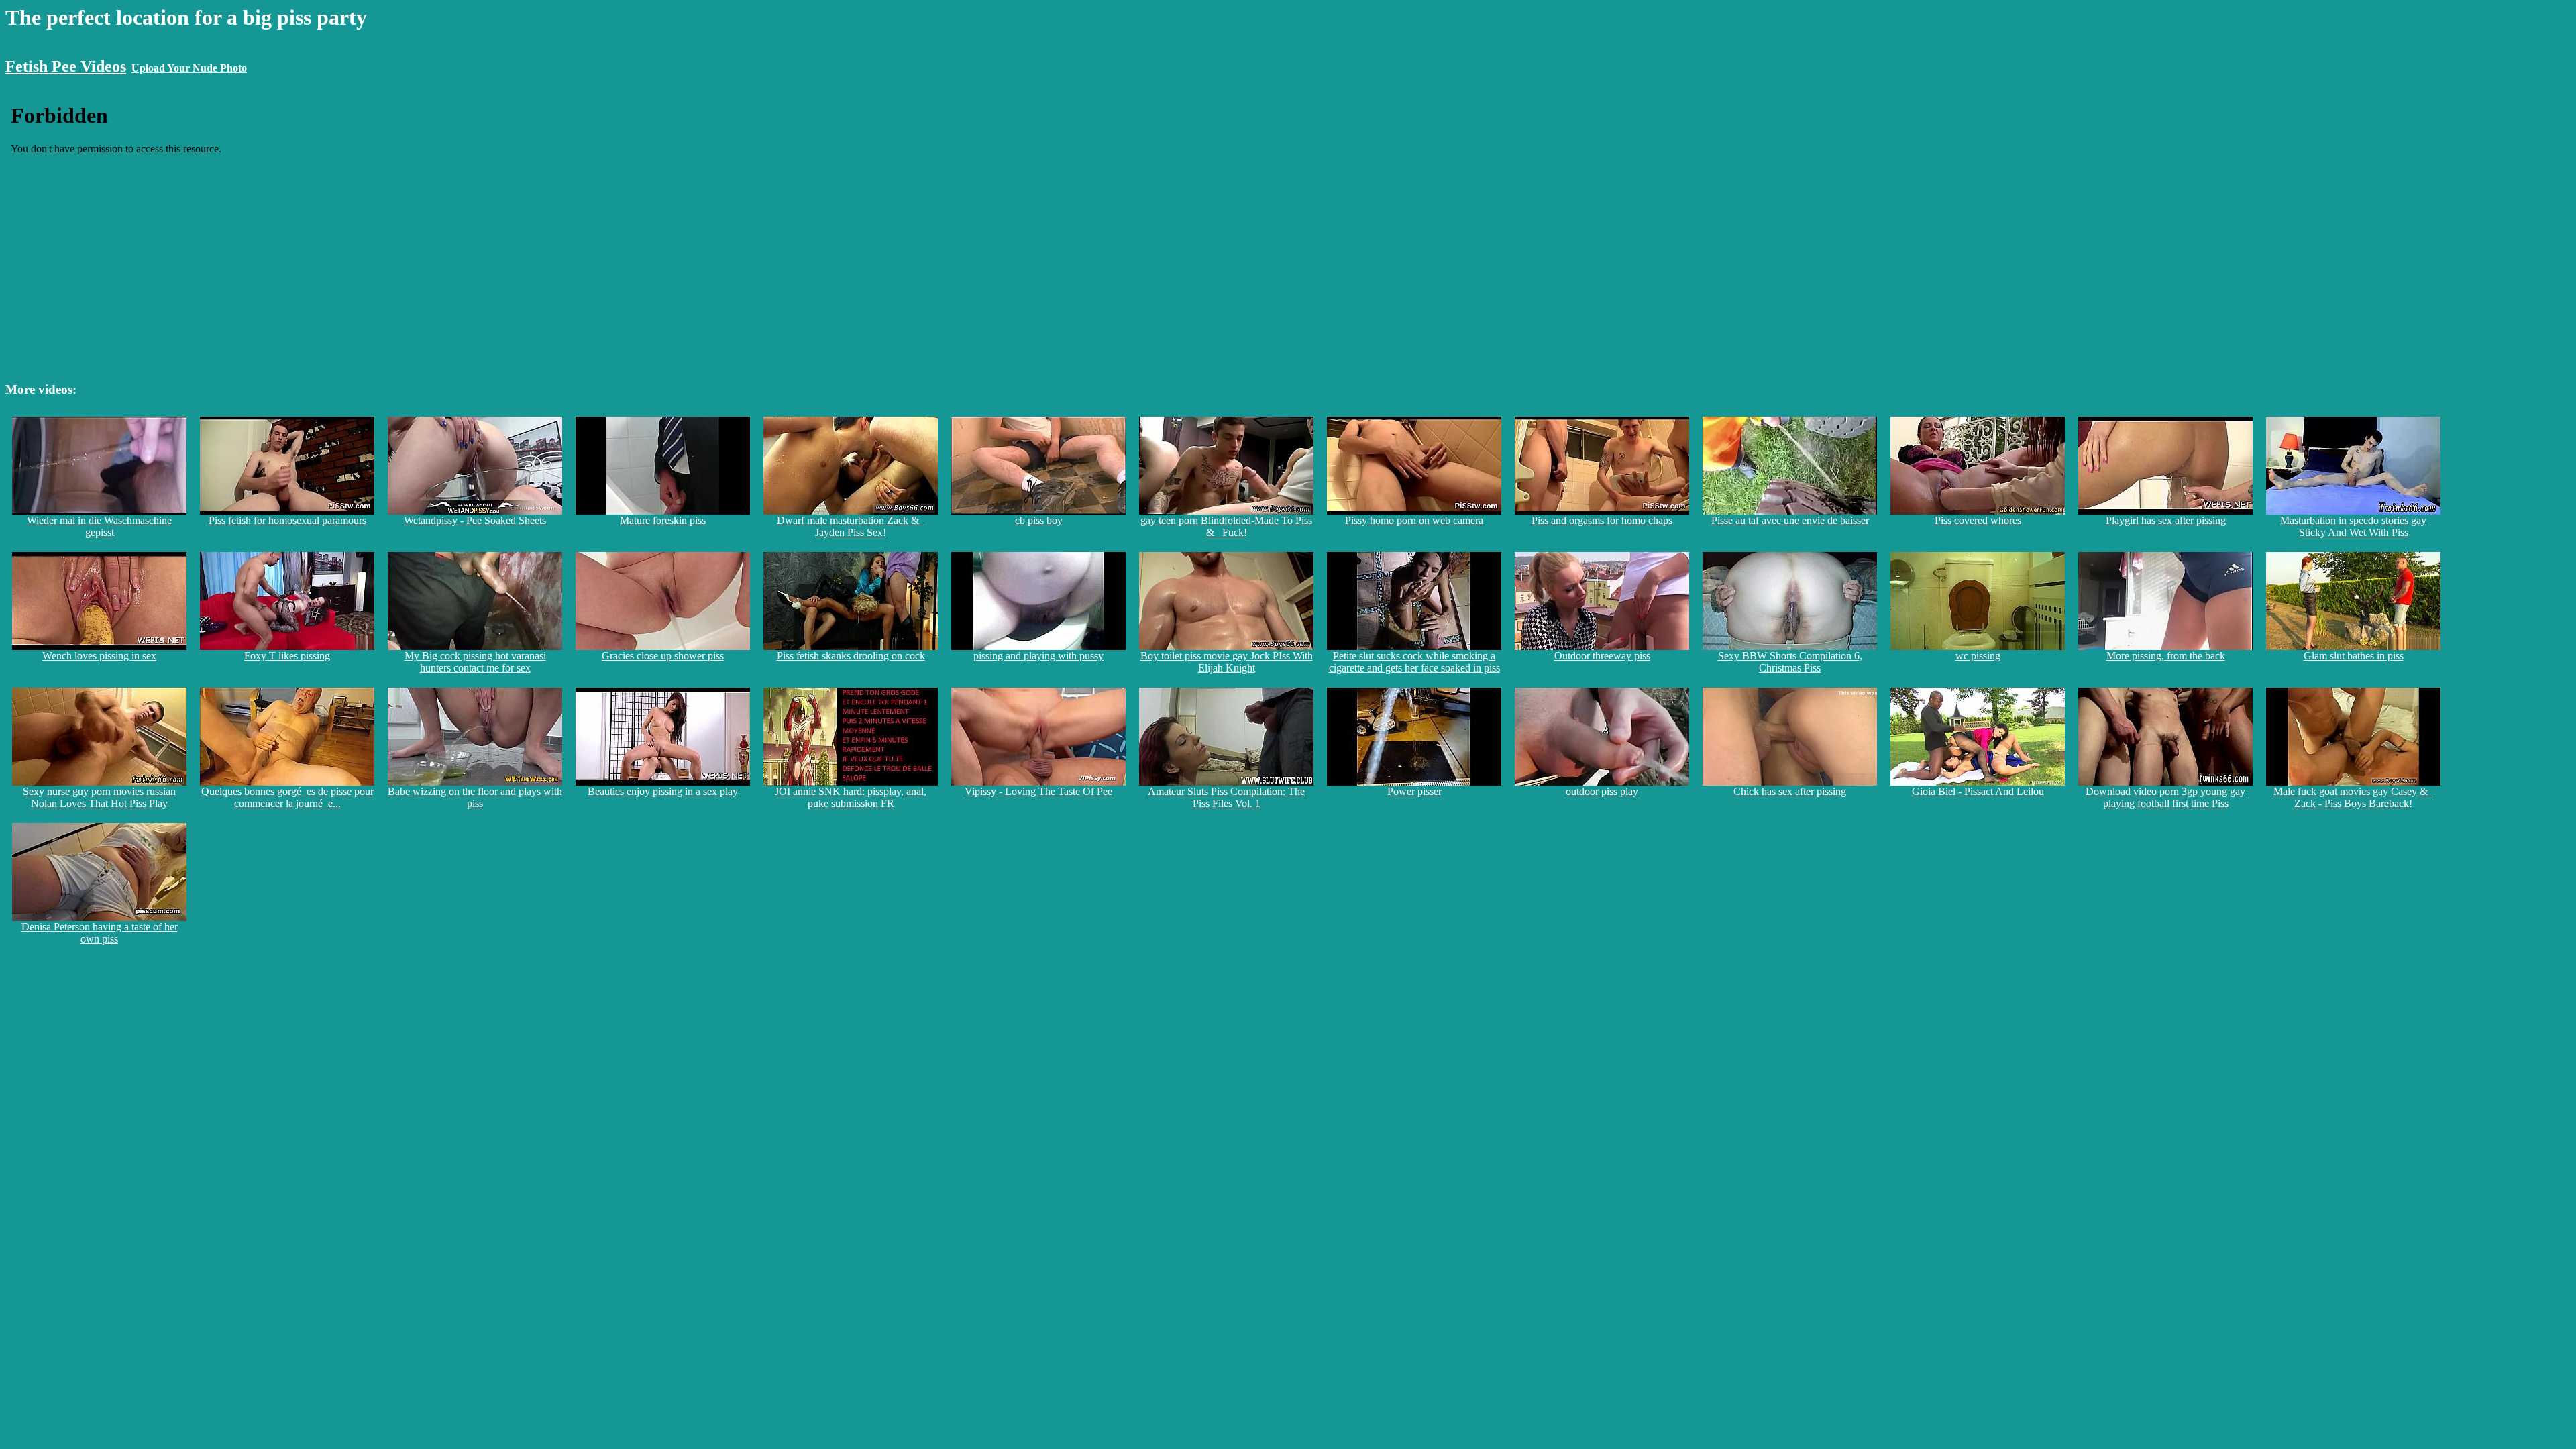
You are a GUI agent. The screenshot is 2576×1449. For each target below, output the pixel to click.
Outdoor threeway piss (1602, 656)
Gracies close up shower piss (663, 656)
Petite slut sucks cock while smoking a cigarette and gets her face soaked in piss (1414, 662)
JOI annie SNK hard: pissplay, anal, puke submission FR (851, 797)
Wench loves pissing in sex (99, 656)
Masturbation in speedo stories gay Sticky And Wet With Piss (2353, 526)
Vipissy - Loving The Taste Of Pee (1038, 791)
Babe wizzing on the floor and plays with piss (475, 797)
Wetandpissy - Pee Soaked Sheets (475, 520)
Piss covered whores (1978, 520)
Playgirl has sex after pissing (2166, 520)
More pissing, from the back (2166, 656)
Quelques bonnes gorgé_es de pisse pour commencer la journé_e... (287, 797)
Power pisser (1414, 791)
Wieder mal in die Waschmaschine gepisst (99, 526)
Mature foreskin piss (663, 520)
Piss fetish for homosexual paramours (287, 520)
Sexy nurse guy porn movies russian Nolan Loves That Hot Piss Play (99, 797)
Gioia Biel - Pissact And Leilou (1978, 791)
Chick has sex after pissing (1790, 791)
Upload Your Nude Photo (189, 68)
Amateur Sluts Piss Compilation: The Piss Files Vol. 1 (1226, 797)
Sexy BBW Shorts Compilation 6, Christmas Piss (1790, 662)
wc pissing (1978, 656)
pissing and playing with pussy (1038, 656)
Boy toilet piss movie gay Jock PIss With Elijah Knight (1227, 662)
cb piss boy (1039, 520)
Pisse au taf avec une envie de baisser (1790, 520)
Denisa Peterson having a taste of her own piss (100, 933)
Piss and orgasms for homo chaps (1602, 520)
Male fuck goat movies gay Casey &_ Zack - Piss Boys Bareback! (2353, 797)
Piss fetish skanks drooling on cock (851, 656)
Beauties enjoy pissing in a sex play (663, 791)
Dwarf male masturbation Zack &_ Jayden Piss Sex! (851, 526)
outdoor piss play (1602, 791)
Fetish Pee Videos (66, 66)
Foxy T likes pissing (287, 656)
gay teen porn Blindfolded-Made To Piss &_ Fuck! (1226, 526)
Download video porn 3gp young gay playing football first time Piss (2165, 797)
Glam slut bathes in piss (2354, 656)
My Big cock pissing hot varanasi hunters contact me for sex (475, 662)
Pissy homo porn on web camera (1414, 520)
